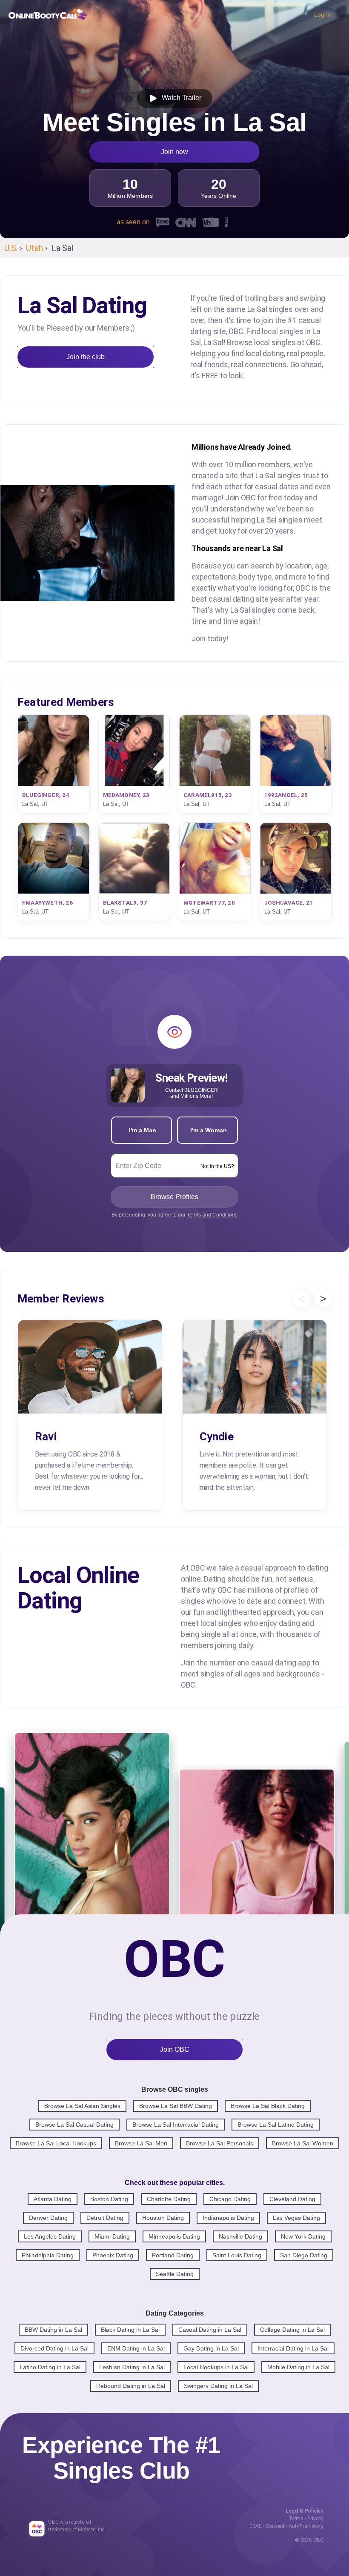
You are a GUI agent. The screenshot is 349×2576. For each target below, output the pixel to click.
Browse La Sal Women (303, 2143)
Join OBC (175, 2049)
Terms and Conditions (212, 1215)
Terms (296, 2519)
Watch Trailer (180, 98)
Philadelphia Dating (48, 2255)
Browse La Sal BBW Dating (176, 2106)
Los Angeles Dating (50, 2236)
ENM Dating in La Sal (136, 2348)
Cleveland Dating (292, 2199)
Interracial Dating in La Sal (293, 2348)
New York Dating (303, 2236)
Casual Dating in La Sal (210, 2330)
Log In (323, 14)
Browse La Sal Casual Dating (74, 2125)
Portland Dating (173, 2255)
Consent (275, 2526)
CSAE (256, 2526)
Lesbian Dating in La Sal (132, 2367)
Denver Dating (48, 2218)
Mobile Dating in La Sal (298, 2367)
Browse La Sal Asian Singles (82, 2106)
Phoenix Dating (113, 2255)
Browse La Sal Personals (220, 2143)
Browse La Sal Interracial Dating (176, 2125)
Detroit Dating (105, 2218)
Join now (174, 152)
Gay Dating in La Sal (211, 2348)
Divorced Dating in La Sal (54, 2348)
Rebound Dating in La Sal (131, 2386)
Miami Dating (112, 2236)
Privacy (315, 2519)
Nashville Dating (240, 2236)
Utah (34, 248)
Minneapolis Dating (174, 2236)
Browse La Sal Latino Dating (276, 2125)
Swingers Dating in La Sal (218, 2386)
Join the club (86, 357)
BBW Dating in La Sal (53, 2330)
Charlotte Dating (169, 2199)
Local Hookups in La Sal (216, 2367)
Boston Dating (109, 2199)
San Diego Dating (304, 2255)
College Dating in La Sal (292, 2330)
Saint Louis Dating (237, 2255)
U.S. (11, 248)
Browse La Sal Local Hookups (56, 2143)
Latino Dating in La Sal (50, 2367)
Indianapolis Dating (228, 2218)
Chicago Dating (230, 2199)
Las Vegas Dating (296, 2218)
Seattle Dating (175, 2274)
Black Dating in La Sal (130, 2330)
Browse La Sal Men (141, 2143)
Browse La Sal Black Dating (268, 2106)
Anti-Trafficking (306, 2526)
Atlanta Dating (53, 2199)
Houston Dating (163, 2218)
